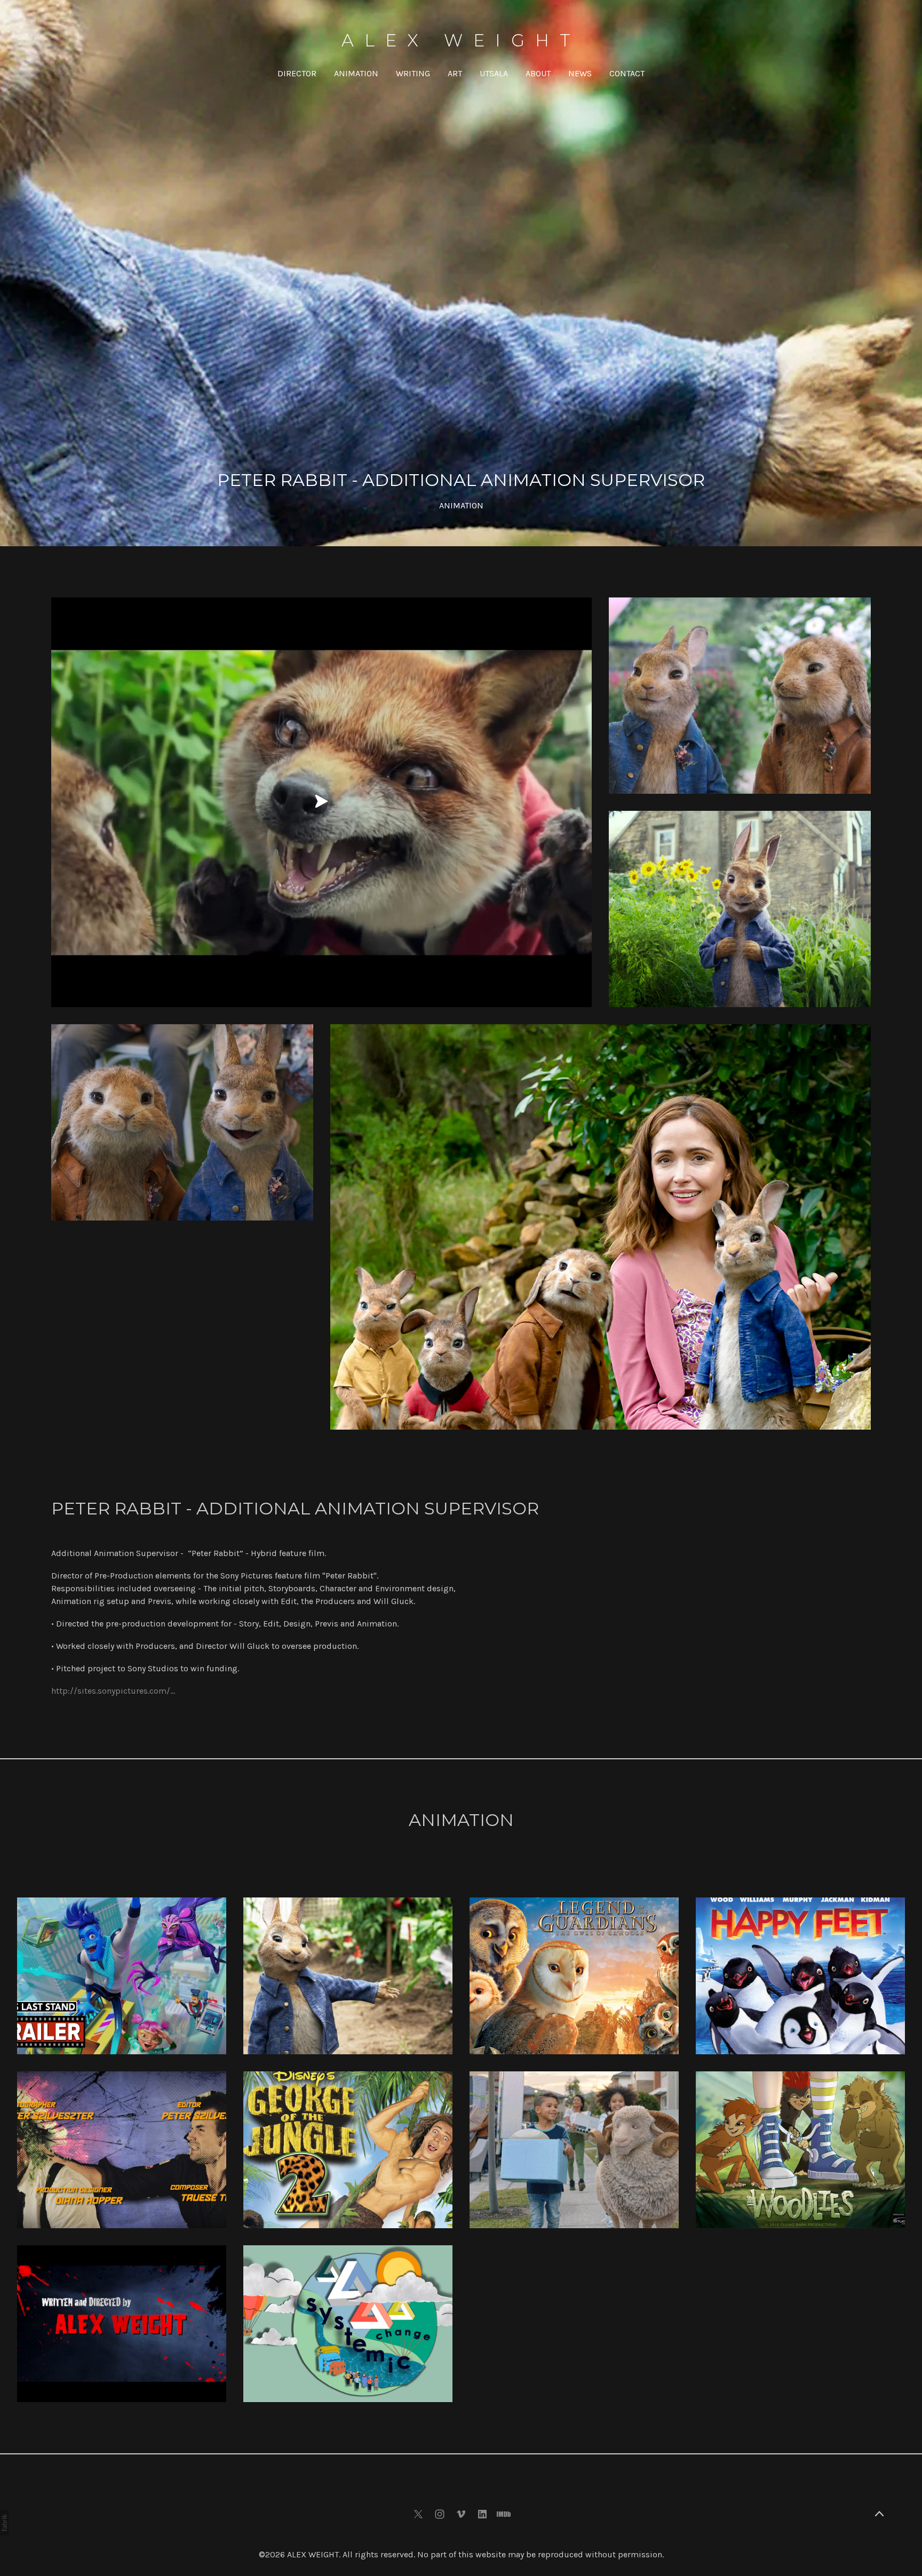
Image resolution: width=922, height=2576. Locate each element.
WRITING (413, 73)
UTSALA (494, 73)
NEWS (580, 73)
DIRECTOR (297, 73)
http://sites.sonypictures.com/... (113, 1691)
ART (455, 73)
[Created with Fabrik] (4, 2523)
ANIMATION (356, 73)
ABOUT (538, 73)
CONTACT (627, 73)
